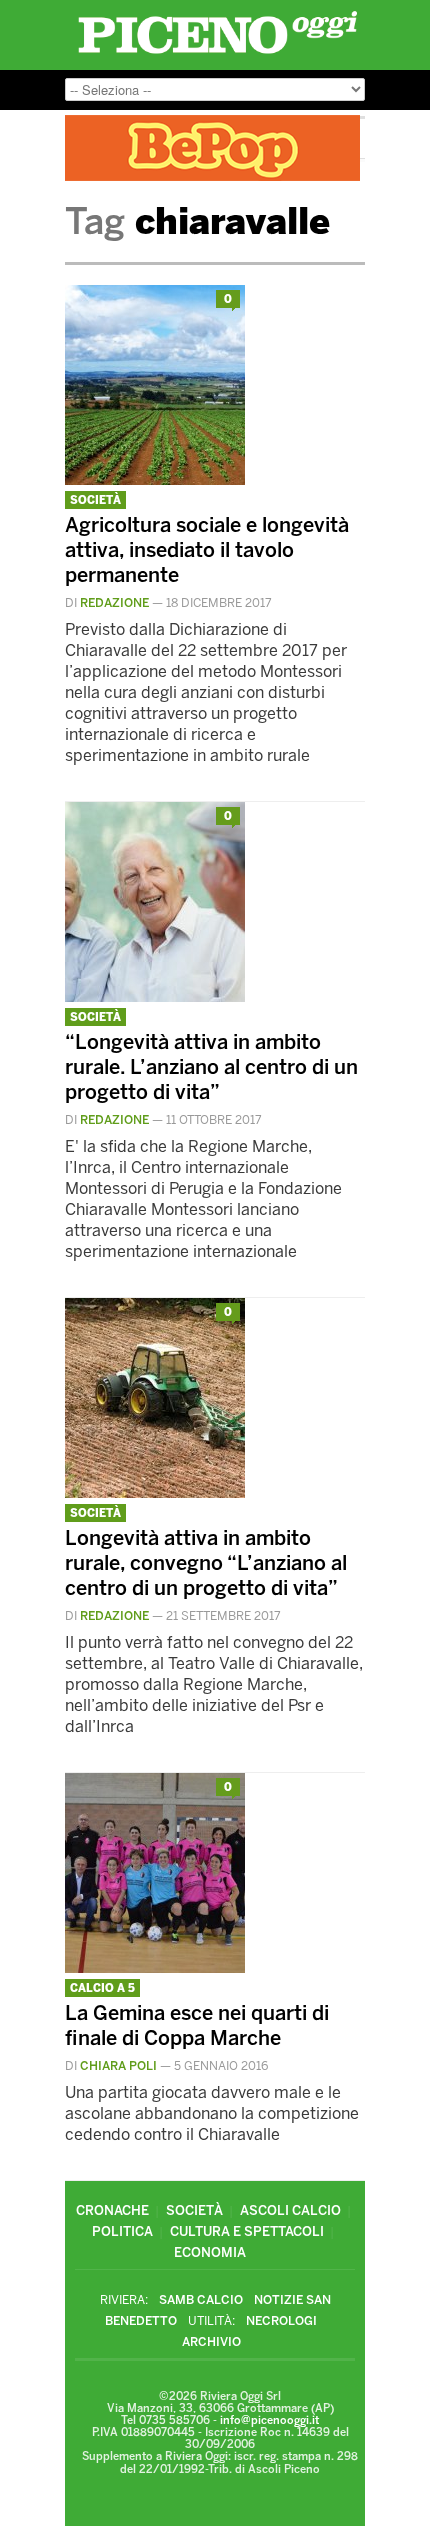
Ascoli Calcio (290, 2210)
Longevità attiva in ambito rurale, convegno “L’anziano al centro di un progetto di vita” (206, 1563)
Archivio (211, 2342)
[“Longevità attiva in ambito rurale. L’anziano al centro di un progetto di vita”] (155, 996)
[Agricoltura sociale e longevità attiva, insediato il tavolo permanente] (155, 479)
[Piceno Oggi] (217, 53)
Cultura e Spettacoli (247, 2231)
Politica (122, 2231)
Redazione (114, 603)
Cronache (112, 2210)
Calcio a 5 (102, 1988)
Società (95, 500)
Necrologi (281, 2321)
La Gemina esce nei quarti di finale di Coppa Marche (197, 2025)
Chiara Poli (118, 2066)
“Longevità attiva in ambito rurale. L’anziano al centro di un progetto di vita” (211, 1067)
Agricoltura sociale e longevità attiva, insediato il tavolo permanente (207, 550)
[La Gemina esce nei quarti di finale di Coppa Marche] (155, 1967)
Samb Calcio (201, 2300)
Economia (210, 2252)
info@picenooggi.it (269, 2420)
